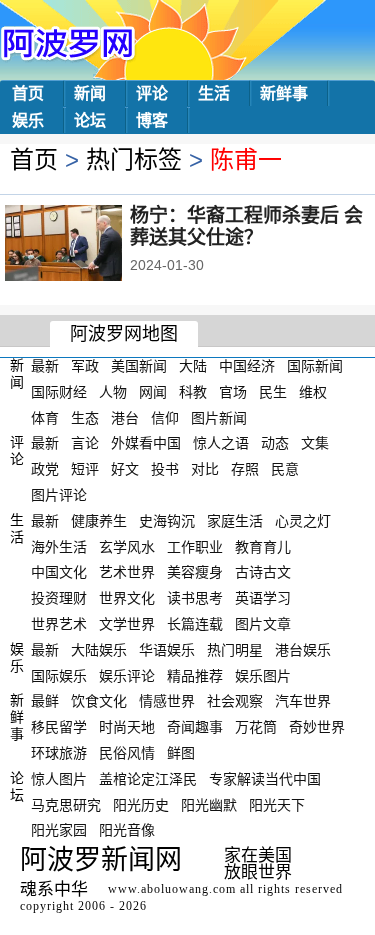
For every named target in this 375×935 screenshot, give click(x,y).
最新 (45, 366)
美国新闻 (139, 366)
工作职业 (195, 546)
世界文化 (127, 598)
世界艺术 (59, 624)
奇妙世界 (317, 727)
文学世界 (127, 624)
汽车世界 (303, 701)
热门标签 (134, 159)
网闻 (153, 392)
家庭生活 (235, 521)
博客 (152, 120)
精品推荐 (195, 675)
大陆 (193, 366)
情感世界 (167, 701)
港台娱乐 (303, 650)
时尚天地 (127, 727)
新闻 (90, 93)
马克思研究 (66, 804)
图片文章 (263, 624)
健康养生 (99, 521)
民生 (273, 392)
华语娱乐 (167, 650)
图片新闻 (219, 417)
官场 (233, 392)
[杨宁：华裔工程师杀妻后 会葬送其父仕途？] (90, 245)
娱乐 (28, 120)
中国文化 (59, 572)
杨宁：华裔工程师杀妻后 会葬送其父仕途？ (246, 226)
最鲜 (45, 701)
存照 (245, 469)
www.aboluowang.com (172, 889)
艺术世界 (127, 572)
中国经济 (247, 366)
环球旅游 (59, 753)
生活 (214, 93)
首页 (28, 93)
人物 (113, 392)
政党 (45, 469)
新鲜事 (284, 93)
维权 (313, 392)
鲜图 (181, 753)
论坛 (90, 120)
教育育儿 (263, 546)
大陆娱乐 (99, 650)
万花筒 (256, 727)
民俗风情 (127, 753)
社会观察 (235, 701)
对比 (205, 469)
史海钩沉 (167, 521)
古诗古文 (263, 572)
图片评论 (59, 495)
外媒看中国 (146, 443)
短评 (85, 469)
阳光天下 (277, 804)
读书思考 (195, 598)
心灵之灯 (303, 521)
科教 (193, 392)
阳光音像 (127, 830)
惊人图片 (59, 779)
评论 (152, 93)
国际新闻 (315, 366)
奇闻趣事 (195, 727)
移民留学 (59, 727)
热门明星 (235, 650)
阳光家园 (59, 830)
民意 (285, 469)
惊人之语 (221, 443)
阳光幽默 (209, 804)
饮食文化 (99, 701)
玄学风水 (127, 546)
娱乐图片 (263, 675)
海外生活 (59, 546)
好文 (125, 469)
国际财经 (59, 392)
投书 (165, 469)
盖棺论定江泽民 (148, 779)
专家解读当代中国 (265, 779)
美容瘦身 (195, 572)
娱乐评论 (127, 675)
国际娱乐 (59, 675)
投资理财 (59, 598)
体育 (45, 417)
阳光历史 (141, 804)
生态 (85, 417)
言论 (85, 443)
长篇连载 (195, 624)
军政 (85, 366)
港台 (125, 417)
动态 (275, 443)
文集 (315, 443)
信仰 (165, 417)
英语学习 (263, 598)
